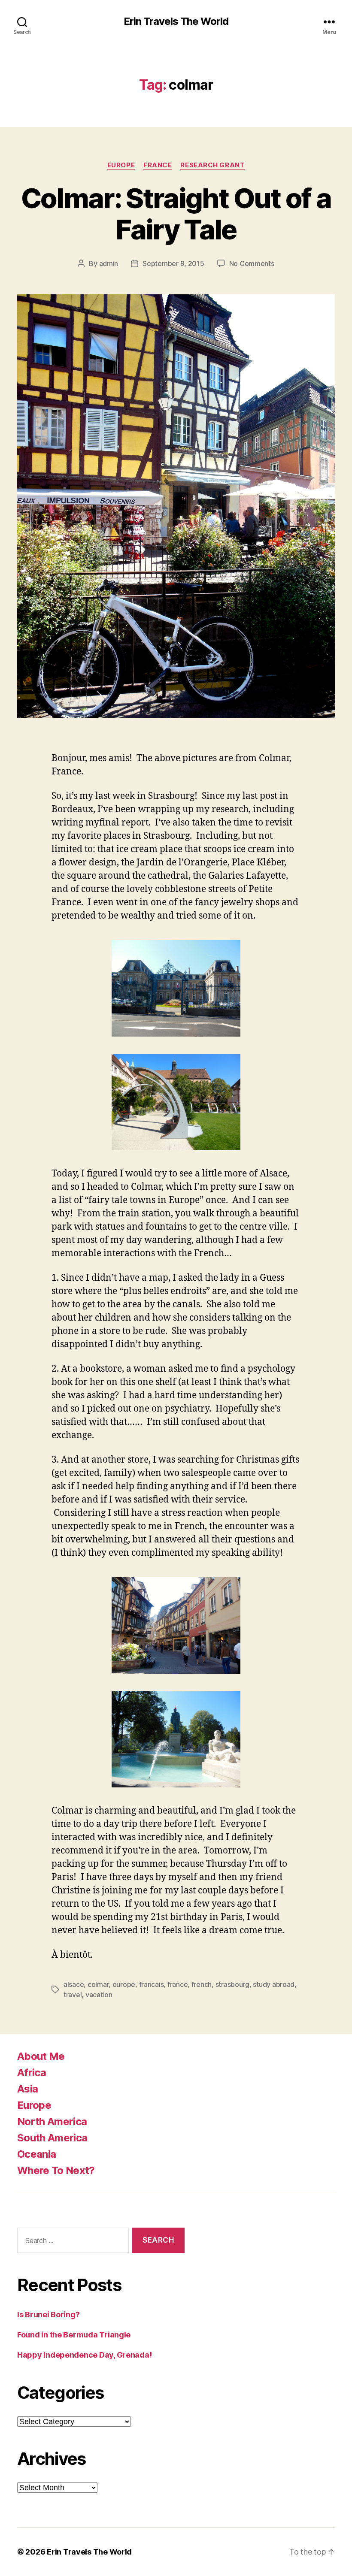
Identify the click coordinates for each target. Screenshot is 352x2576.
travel (73, 1995)
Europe (121, 165)
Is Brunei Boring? (48, 2314)
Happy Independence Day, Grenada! (84, 2355)
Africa (32, 2073)
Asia (27, 2089)
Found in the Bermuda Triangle (74, 2335)
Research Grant (212, 165)
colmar (98, 1984)
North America (52, 2121)
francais (152, 1984)
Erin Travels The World (176, 21)
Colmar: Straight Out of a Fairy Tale (176, 214)
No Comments (252, 263)
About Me (41, 2056)
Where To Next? (56, 2170)
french (202, 1984)
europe (124, 1984)
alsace (74, 1984)
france (178, 1984)
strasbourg (232, 1984)
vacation (99, 1995)
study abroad (274, 1984)
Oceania (36, 2154)
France (158, 165)
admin (109, 263)
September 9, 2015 (173, 263)
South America (52, 2138)
